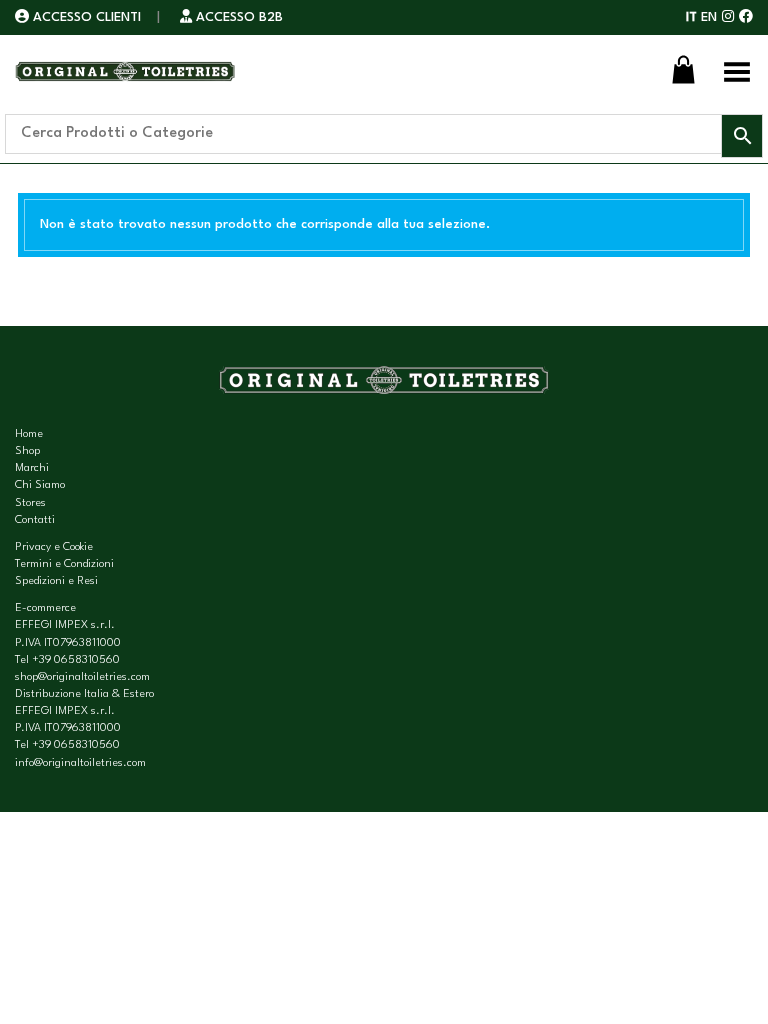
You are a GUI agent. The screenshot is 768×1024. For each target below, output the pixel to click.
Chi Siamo (40, 485)
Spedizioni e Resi (56, 581)
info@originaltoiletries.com (80, 763)
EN (709, 17)
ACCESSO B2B (237, 17)
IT (691, 17)
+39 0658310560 (76, 660)
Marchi (32, 468)
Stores (30, 503)
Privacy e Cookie (54, 547)
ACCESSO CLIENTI (87, 17)
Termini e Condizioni (64, 564)
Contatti (35, 520)
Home (29, 434)
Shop (27, 451)
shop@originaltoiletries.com (82, 677)
